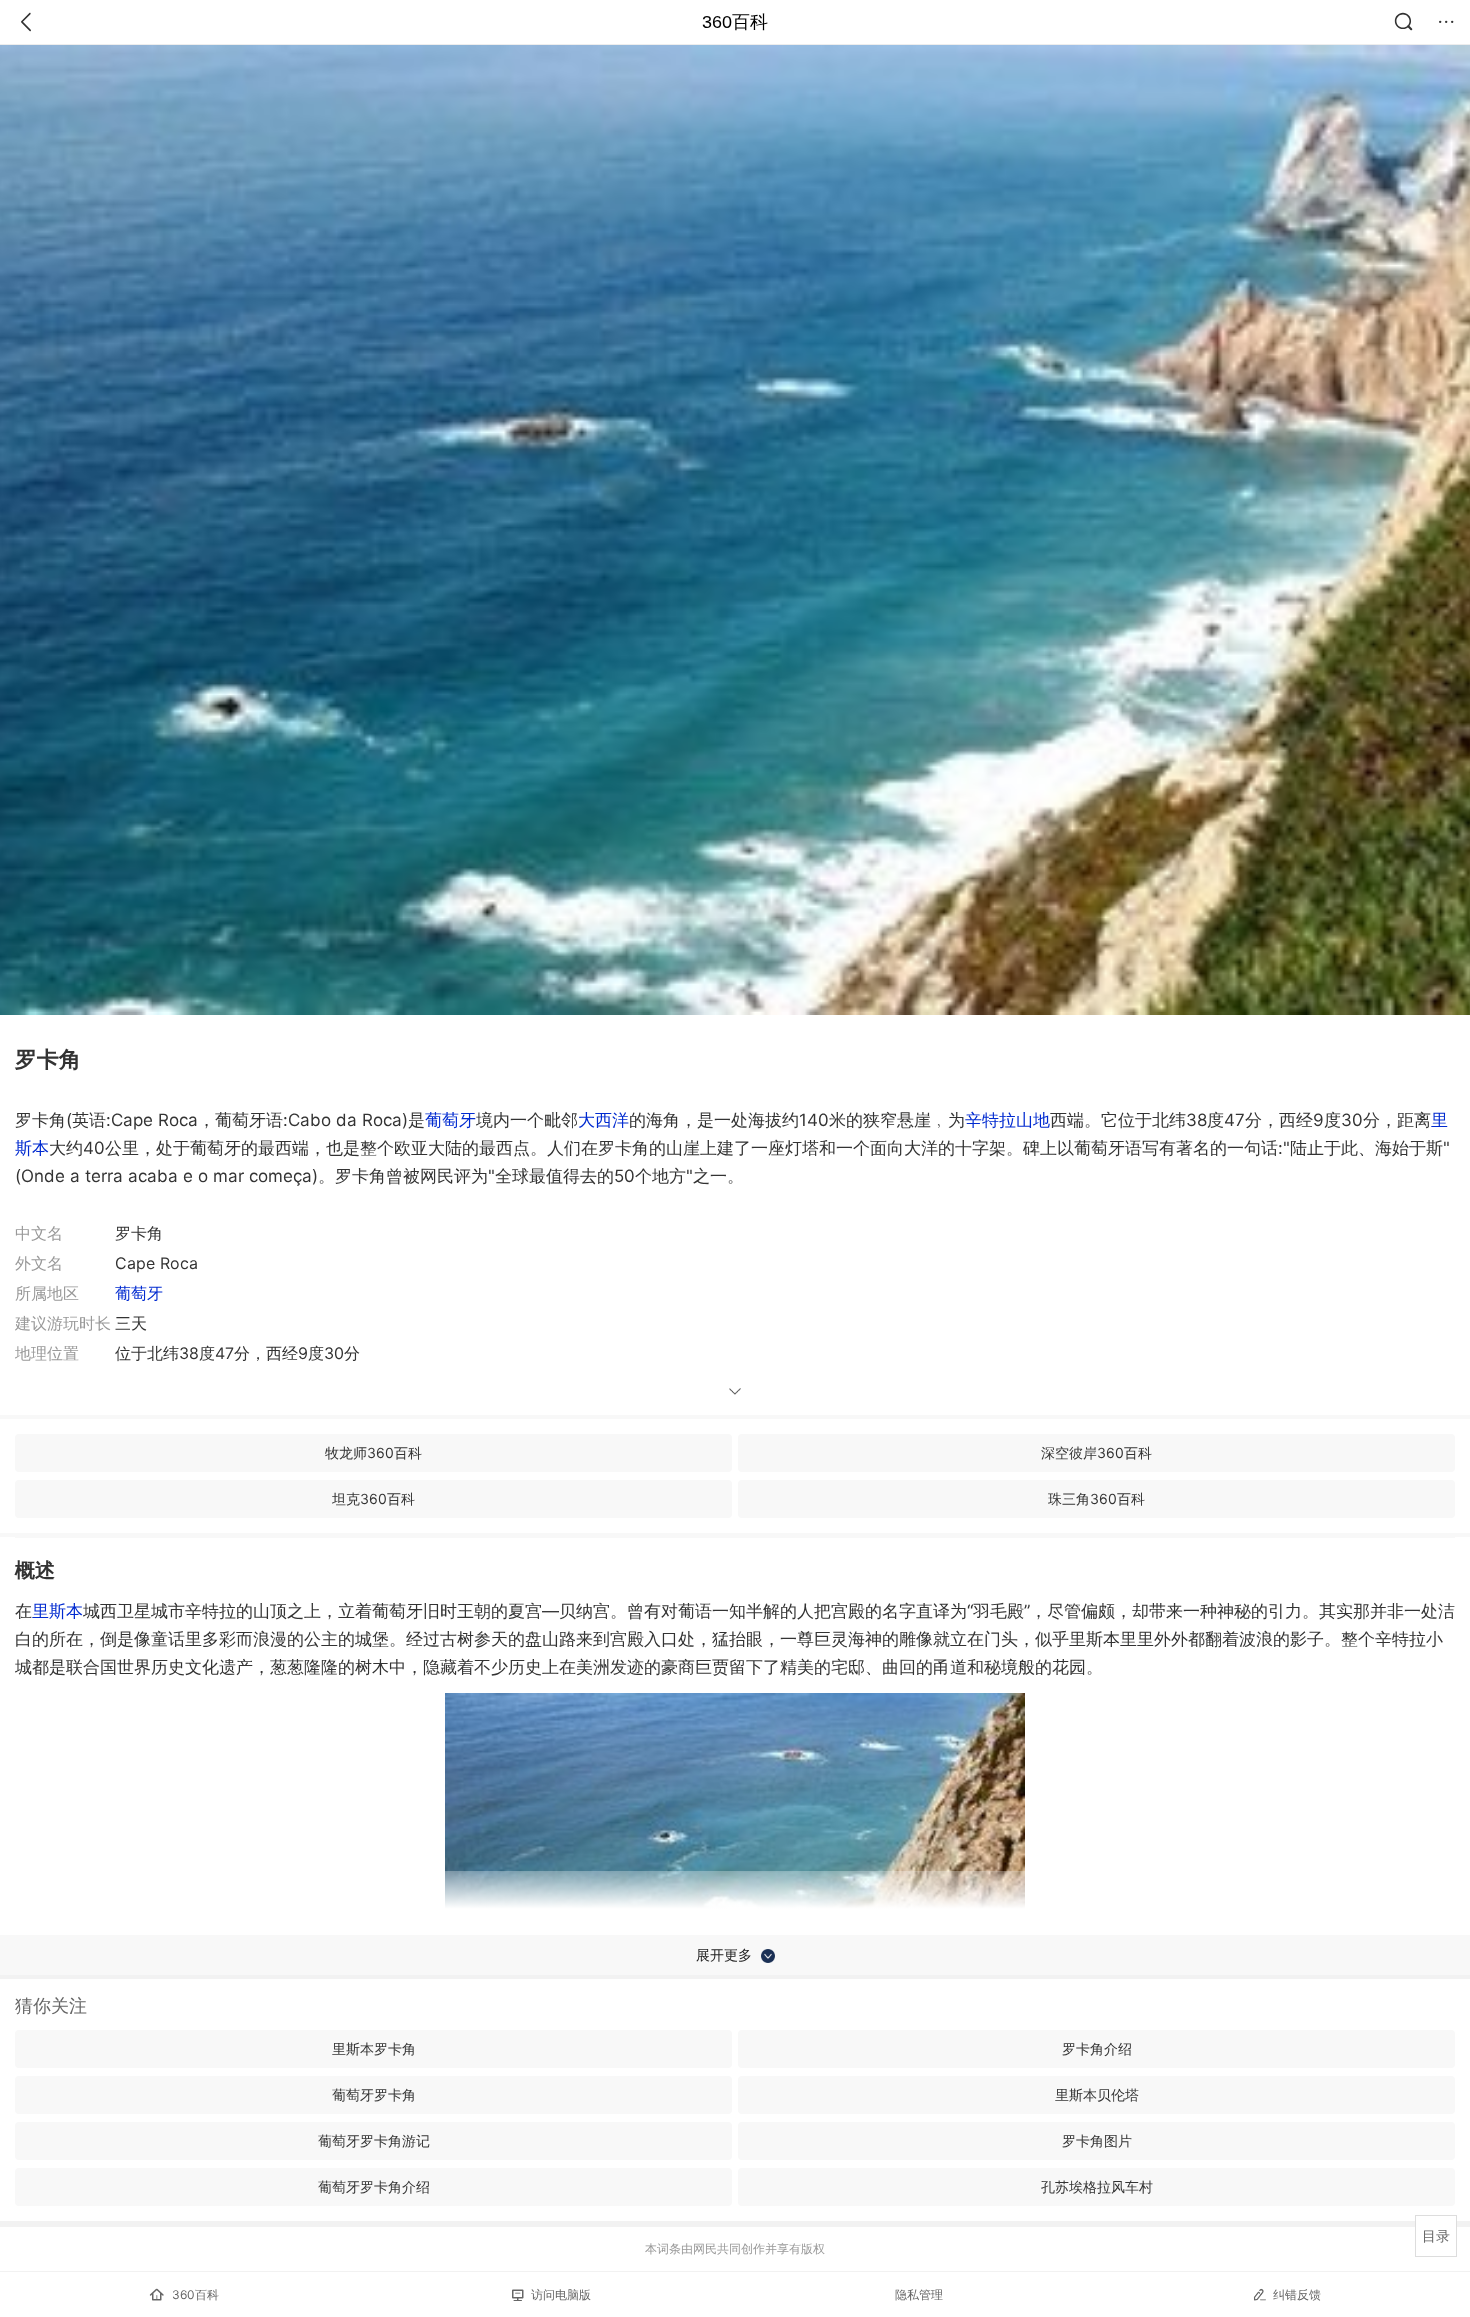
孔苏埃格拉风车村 (1097, 2186)
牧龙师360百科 (373, 1452)
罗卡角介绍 (1097, 2048)
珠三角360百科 (1096, 1498)
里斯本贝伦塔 (1097, 2094)
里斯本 (57, 1611)
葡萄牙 (450, 1120)
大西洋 (603, 1120)
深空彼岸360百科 (1096, 1452)
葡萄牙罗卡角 (374, 2094)
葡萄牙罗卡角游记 (374, 2140)
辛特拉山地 (1007, 1120)
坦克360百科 (373, 1498)
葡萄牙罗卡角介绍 (374, 2186)
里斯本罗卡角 (374, 2048)
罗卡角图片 (1097, 2140)
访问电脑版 (561, 2294)
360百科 (735, 22)
